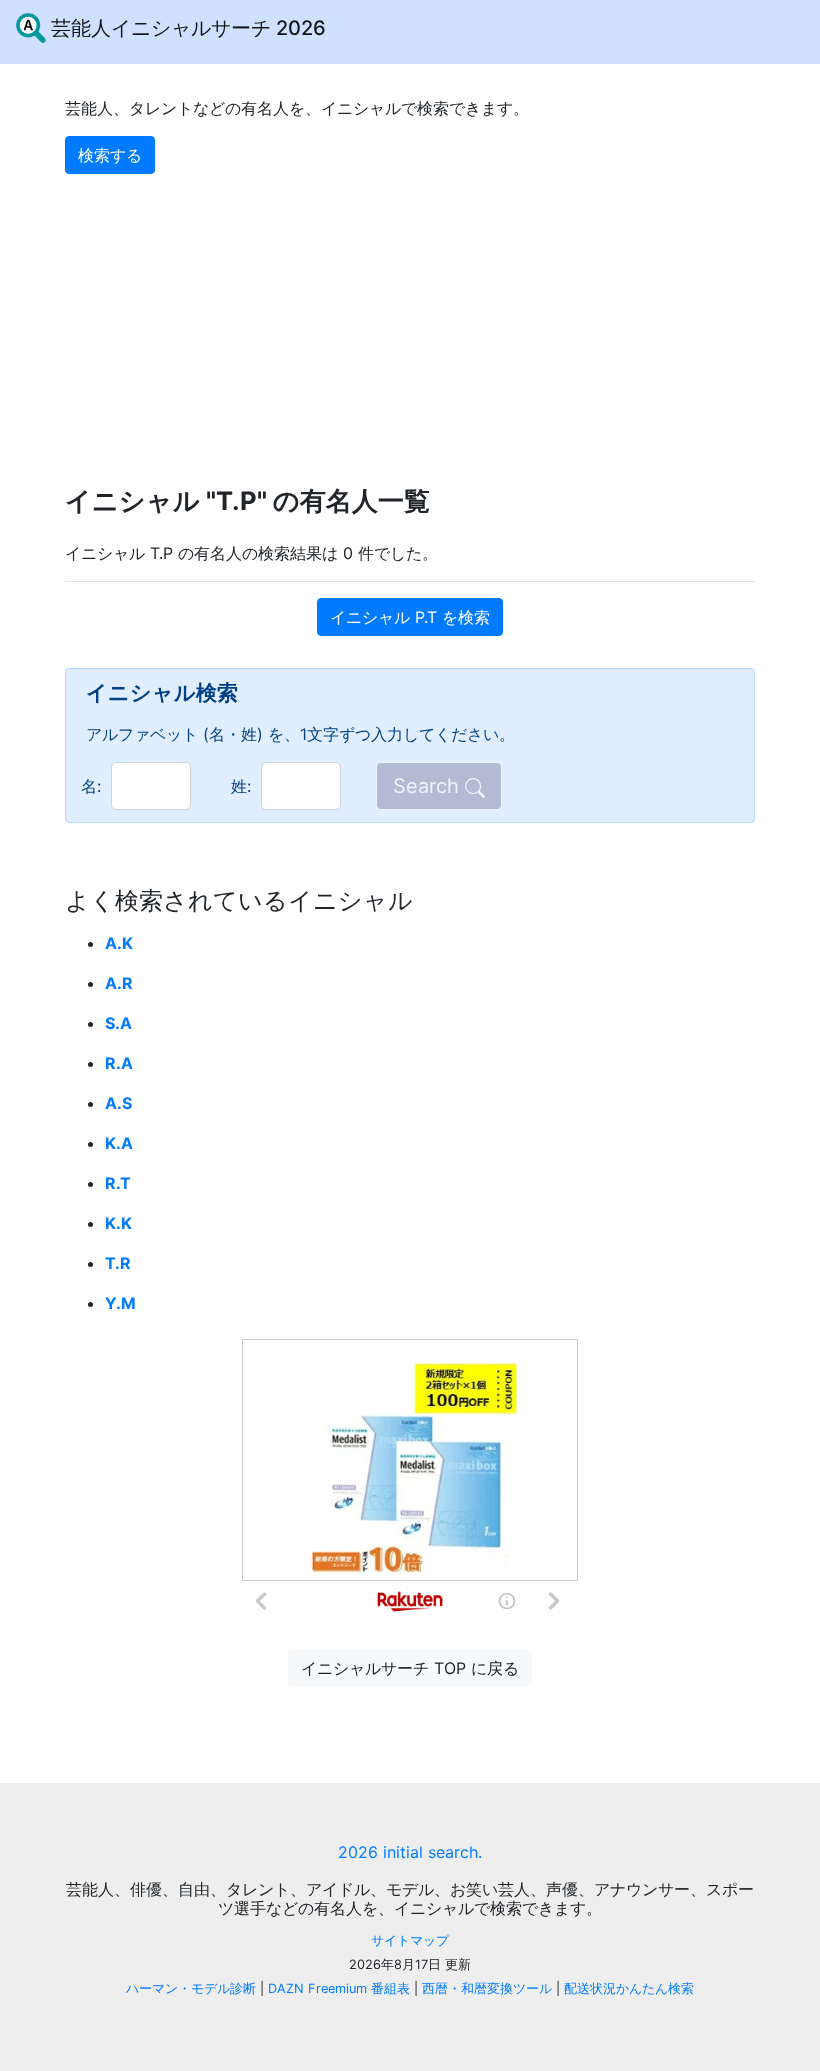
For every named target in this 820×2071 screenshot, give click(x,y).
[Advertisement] (410, 314)
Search (429, 786)
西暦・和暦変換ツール (487, 1988)
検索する (110, 155)
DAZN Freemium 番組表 (339, 1988)
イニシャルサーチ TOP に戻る (410, 1668)
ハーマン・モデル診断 (191, 1988)
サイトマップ (410, 1940)
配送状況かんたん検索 (629, 1988)
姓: (241, 786)
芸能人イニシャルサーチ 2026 (186, 28)
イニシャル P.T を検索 (410, 617)
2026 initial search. (410, 1852)
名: (91, 786)
